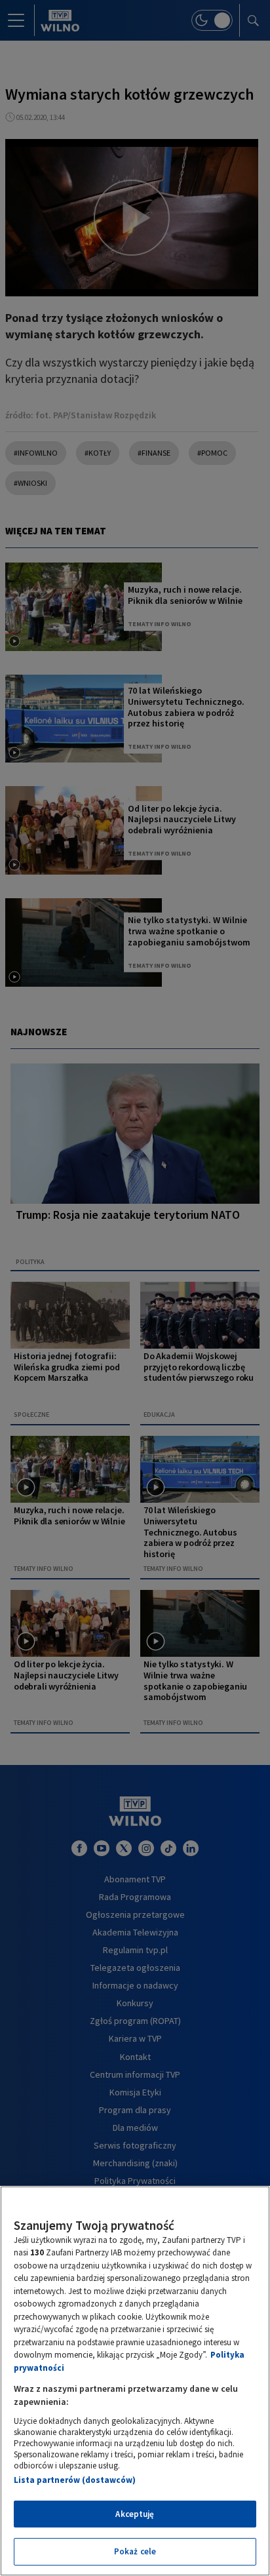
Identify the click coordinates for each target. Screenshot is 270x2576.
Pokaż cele (135, 2551)
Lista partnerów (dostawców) (75, 2480)
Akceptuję (135, 2514)
